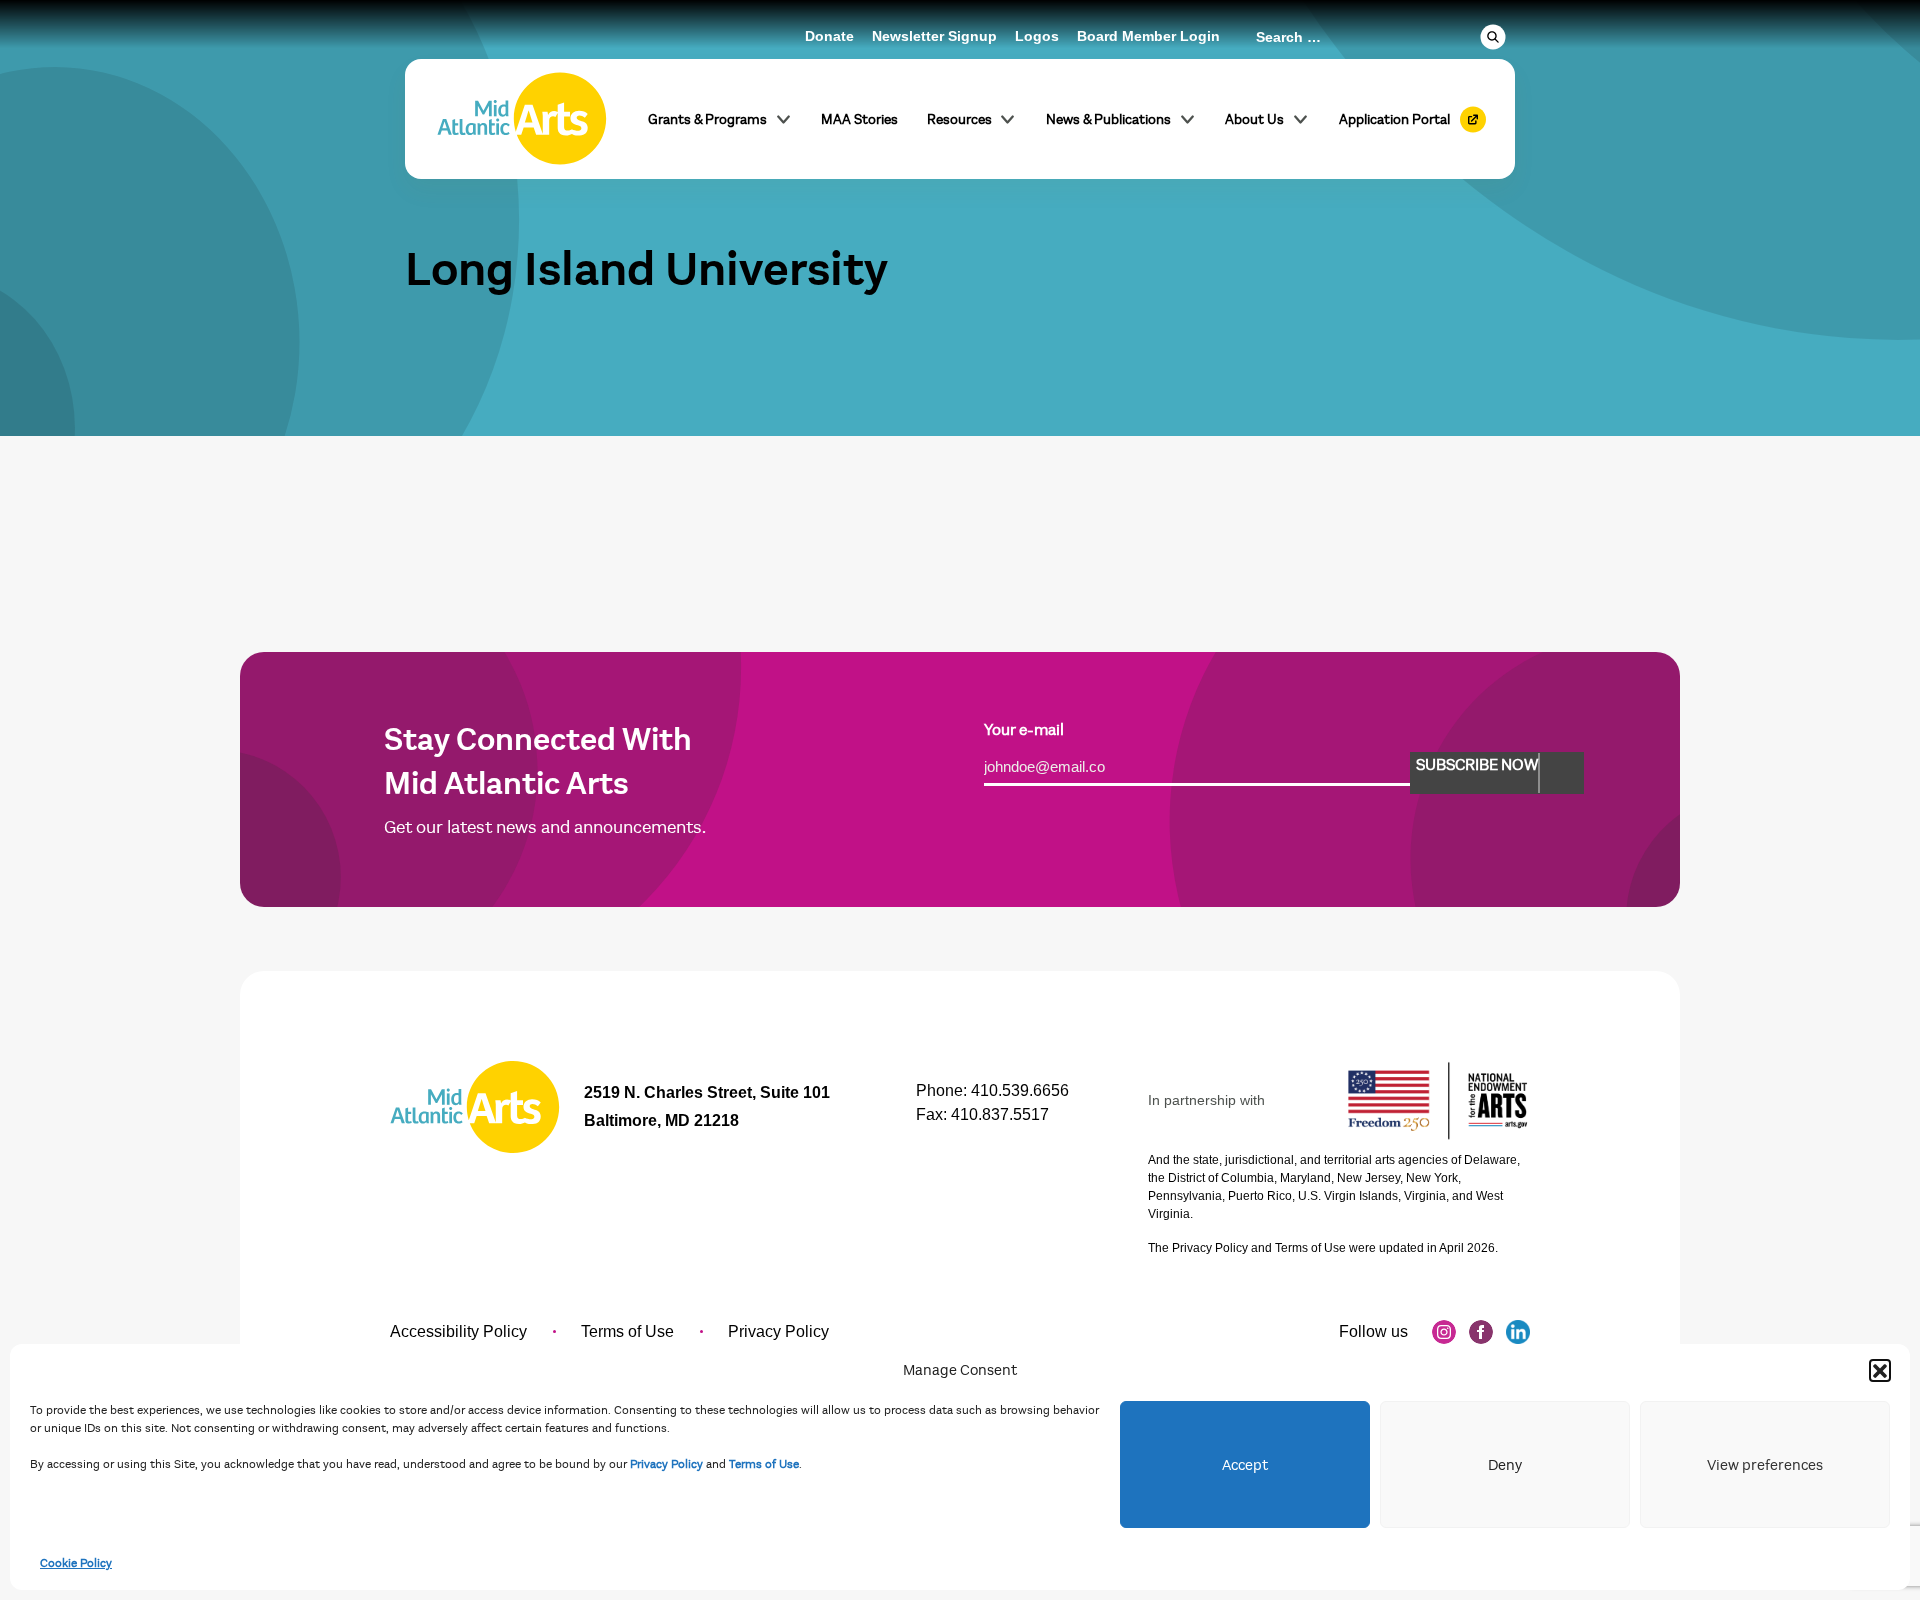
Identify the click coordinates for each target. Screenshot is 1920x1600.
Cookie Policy (76, 1563)
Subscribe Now (1477, 765)
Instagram (1444, 1332)
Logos (1037, 36)
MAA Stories (859, 119)
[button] (1880, 1370)
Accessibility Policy (458, 1331)
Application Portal (1394, 119)
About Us (1254, 119)
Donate (829, 36)
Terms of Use (764, 1464)
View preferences (1765, 1465)
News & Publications (1108, 119)
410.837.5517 (1000, 1114)
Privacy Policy (666, 1464)
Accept (1245, 1465)
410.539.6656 (1020, 1090)
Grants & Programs (707, 119)
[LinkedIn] (1518, 1332)
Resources (959, 119)
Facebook (1481, 1332)
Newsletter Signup (934, 36)
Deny (1505, 1465)
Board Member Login (1148, 36)
